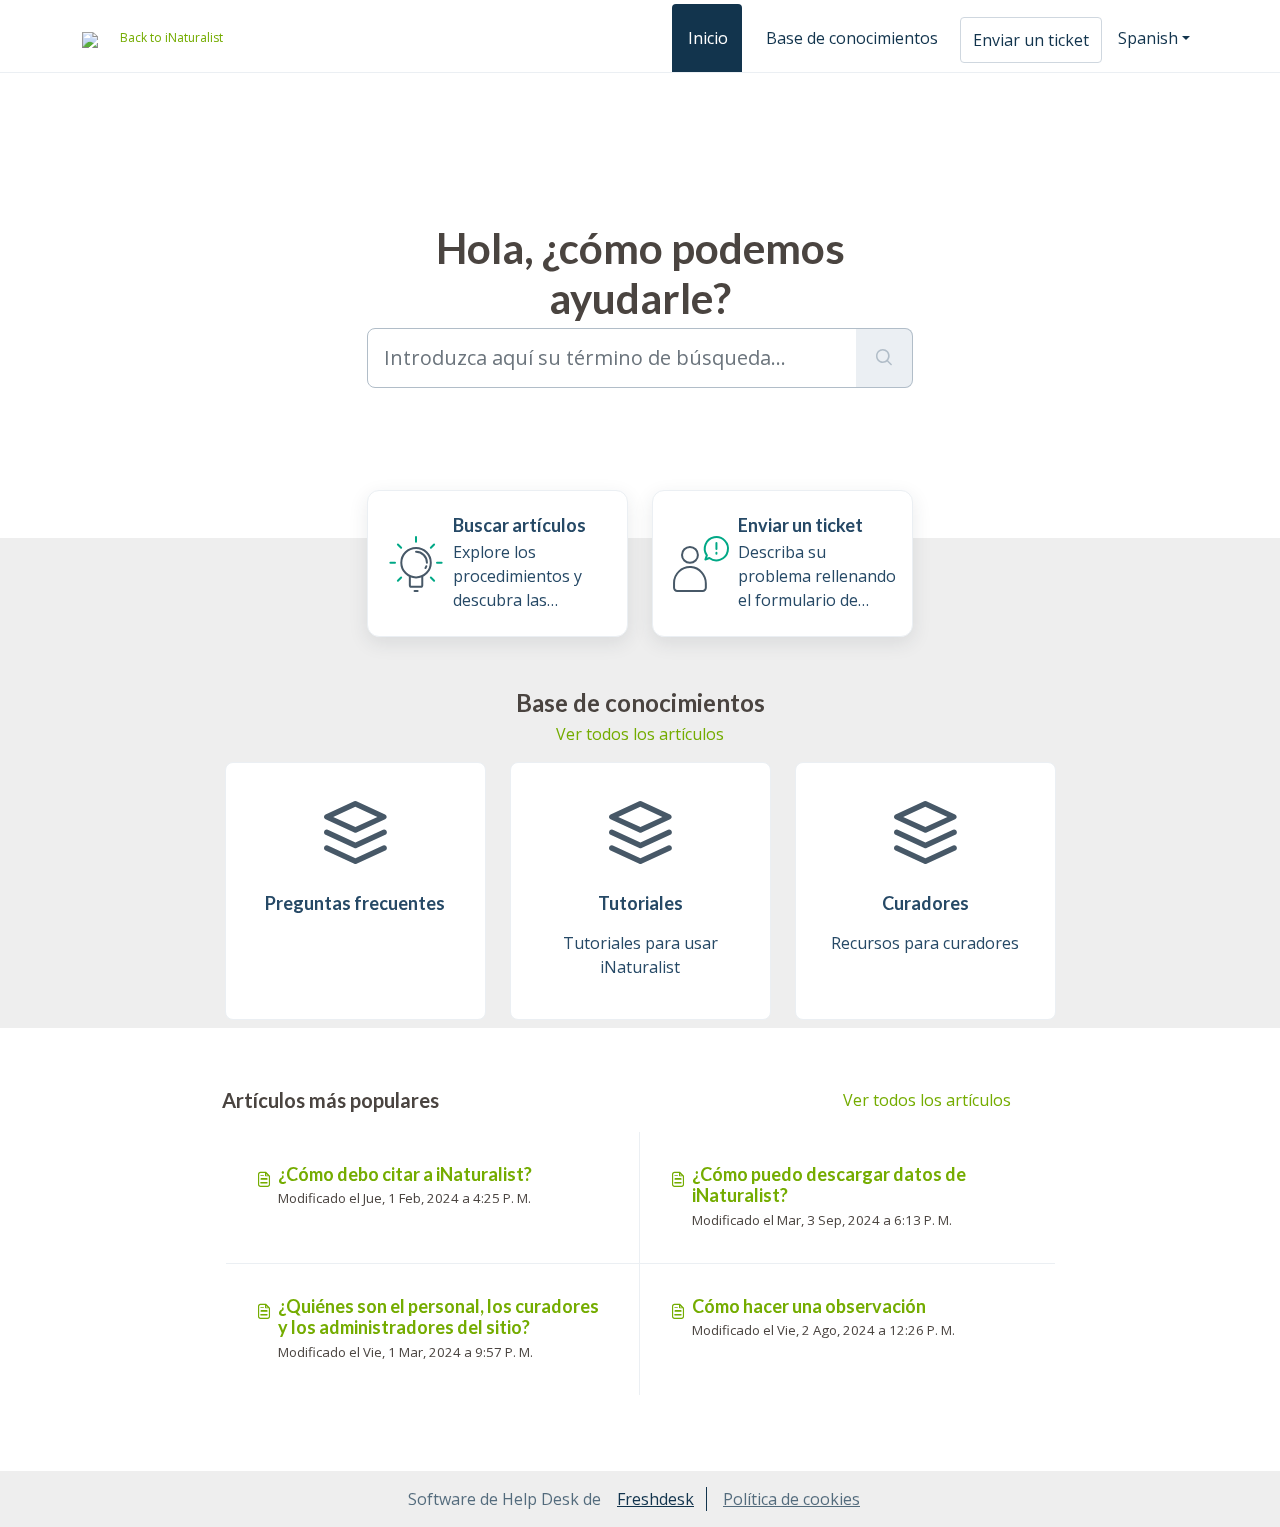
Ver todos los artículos (640, 734)
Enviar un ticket (1031, 40)
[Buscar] (884, 358)
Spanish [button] (1148, 38)
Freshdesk (655, 1499)
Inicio (708, 38)
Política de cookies (791, 1499)
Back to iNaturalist (171, 37)
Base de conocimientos (852, 38)
